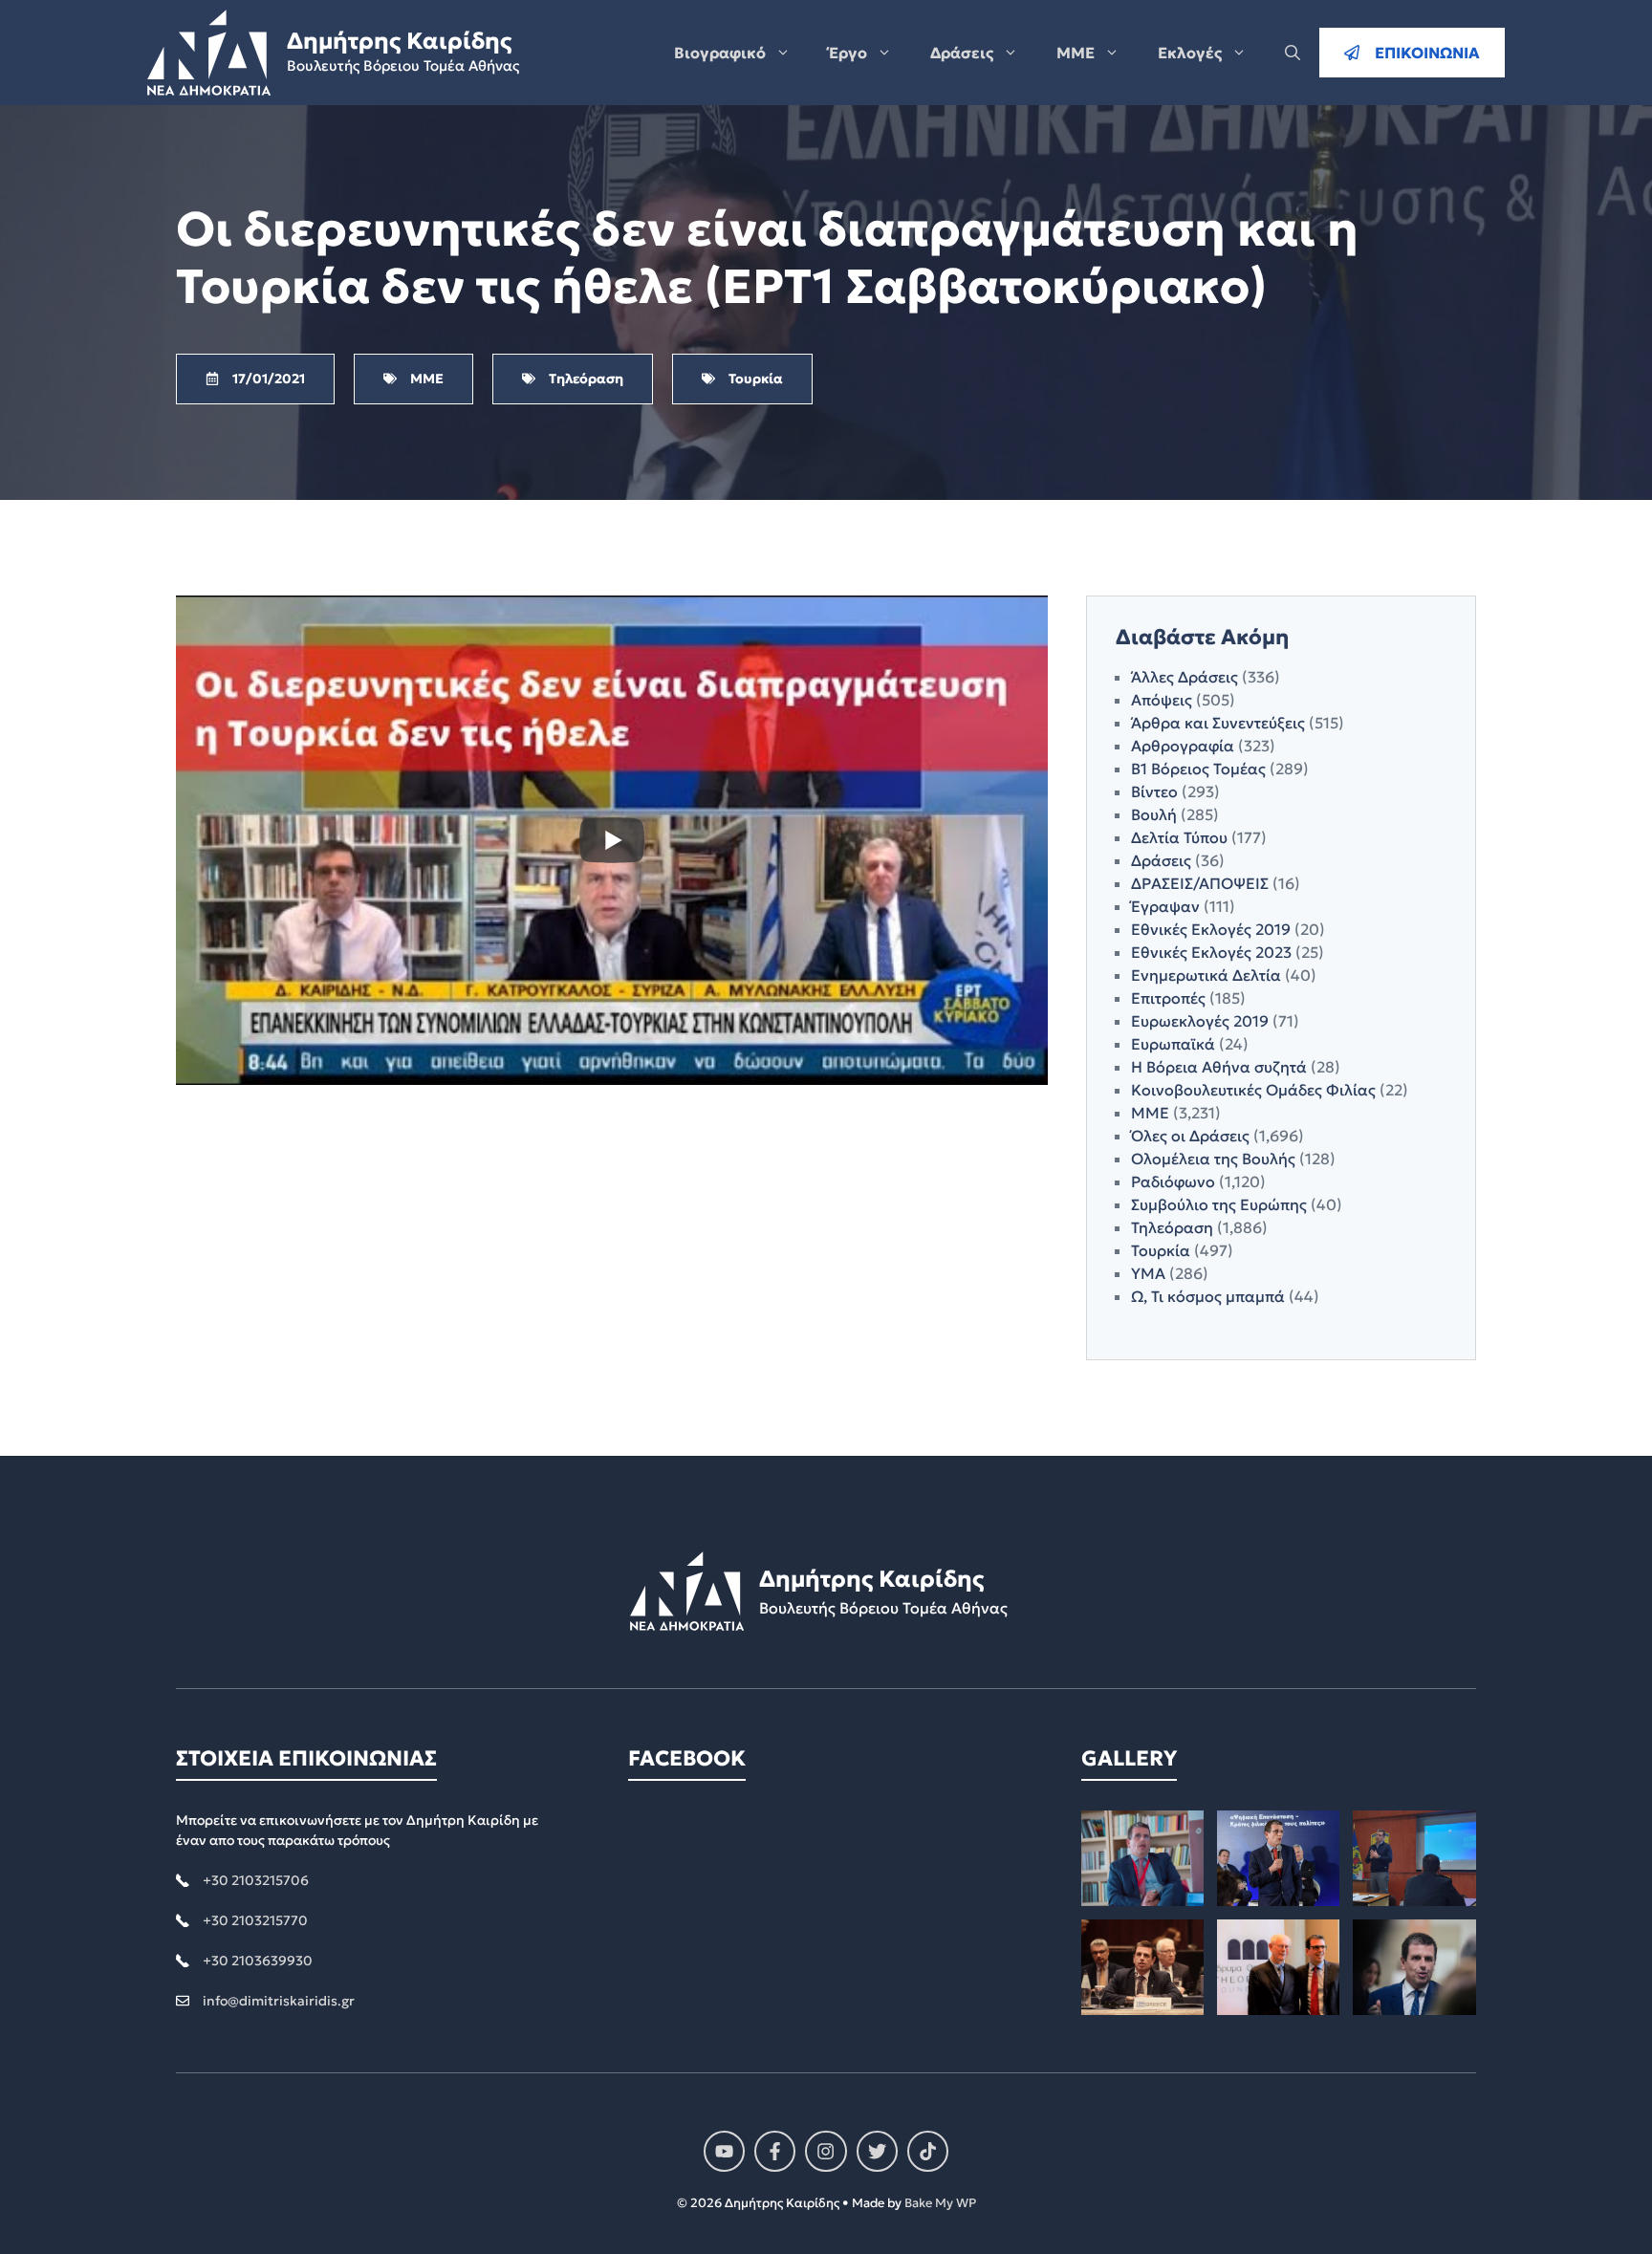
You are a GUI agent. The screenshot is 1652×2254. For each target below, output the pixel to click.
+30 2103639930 (258, 1961)
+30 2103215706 (256, 1880)
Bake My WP (940, 2203)
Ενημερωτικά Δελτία (1206, 975)
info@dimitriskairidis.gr (279, 2001)
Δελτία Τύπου (1179, 837)
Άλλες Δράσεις (1185, 677)
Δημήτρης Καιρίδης (399, 41)
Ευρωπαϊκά (1173, 1044)
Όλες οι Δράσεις (1190, 1136)
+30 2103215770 (255, 1920)
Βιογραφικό (720, 53)
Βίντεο (1154, 791)
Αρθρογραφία (1183, 746)
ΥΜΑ (1148, 1273)
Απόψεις (1162, 700)
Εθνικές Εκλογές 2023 (1211, 952)
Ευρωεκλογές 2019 (1200, 1021)
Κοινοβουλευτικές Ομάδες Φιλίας (1253, 1090)
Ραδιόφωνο (1173, 1181)
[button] (1293, 53)
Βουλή (1154, 814)
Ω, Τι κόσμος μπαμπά (1208, 1296)
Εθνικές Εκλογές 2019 (1211, 929)
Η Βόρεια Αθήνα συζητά (1219, 1067)
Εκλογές (1190, 53)
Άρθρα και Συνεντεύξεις (1218, 723)
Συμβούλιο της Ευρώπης (1219, 1204)
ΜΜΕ (1076, 53)
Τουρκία (1161, 1250)
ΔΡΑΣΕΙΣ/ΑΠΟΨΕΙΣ (1200, 883)
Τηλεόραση (1172, 1227)
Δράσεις (962, 53)
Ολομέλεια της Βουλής (1213, 1159)
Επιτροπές (1168, 998)
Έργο (848, 53)
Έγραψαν (1165, 906)
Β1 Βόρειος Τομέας (1198, 769)
